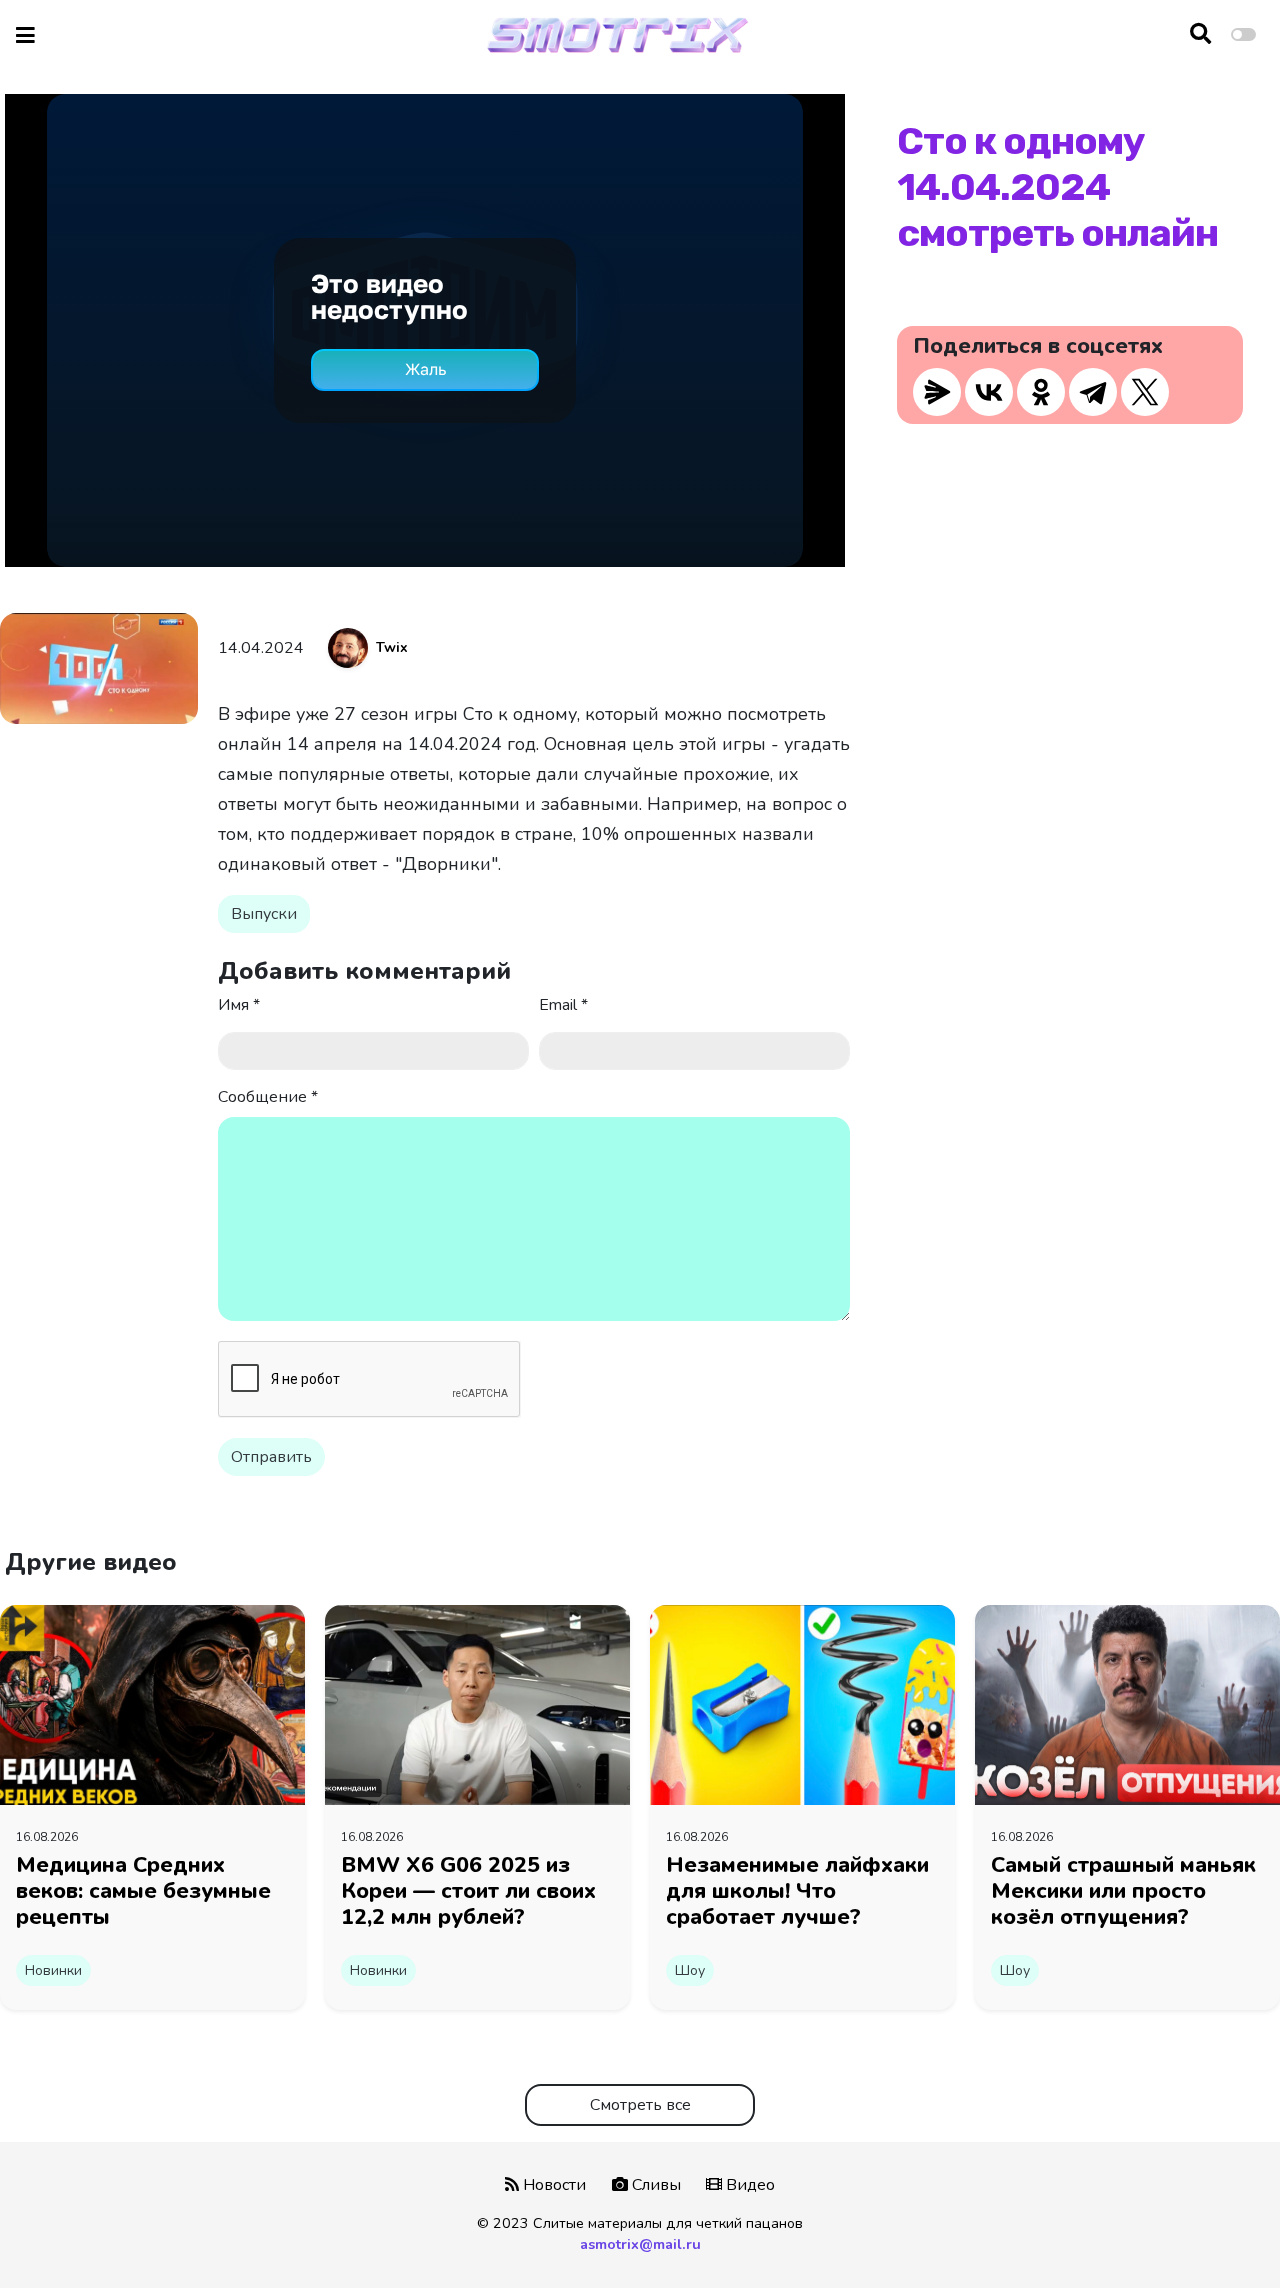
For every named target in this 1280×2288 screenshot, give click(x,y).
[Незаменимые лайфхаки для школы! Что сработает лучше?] (802, 1704)
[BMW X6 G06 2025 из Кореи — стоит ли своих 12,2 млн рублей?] (477, 1704)
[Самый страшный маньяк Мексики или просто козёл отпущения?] (1127, 1704)
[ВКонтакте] (989, 392)
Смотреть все (640, 2105)
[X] (1145, 392)
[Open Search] (1200, 35)
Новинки (53, 1970)
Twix (392, 647)
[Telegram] (1093, 392)
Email (563, 1005)
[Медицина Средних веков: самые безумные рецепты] (152, 1704)
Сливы (654, 2185)
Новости (552, 2185)
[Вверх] (1222, 2234)
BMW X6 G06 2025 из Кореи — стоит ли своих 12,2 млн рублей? (468, 1891)
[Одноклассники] (1041, 392)
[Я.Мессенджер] (937, 392)
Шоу (690, 1970)
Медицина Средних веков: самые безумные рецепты (143, 1891)
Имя (239, 1005)
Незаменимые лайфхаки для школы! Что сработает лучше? (797, 1891)
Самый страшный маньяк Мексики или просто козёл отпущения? (1123, 1891)
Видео (748, 2185)
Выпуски (264, 914)
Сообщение (268, 1097)
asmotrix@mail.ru (640, 2244)
